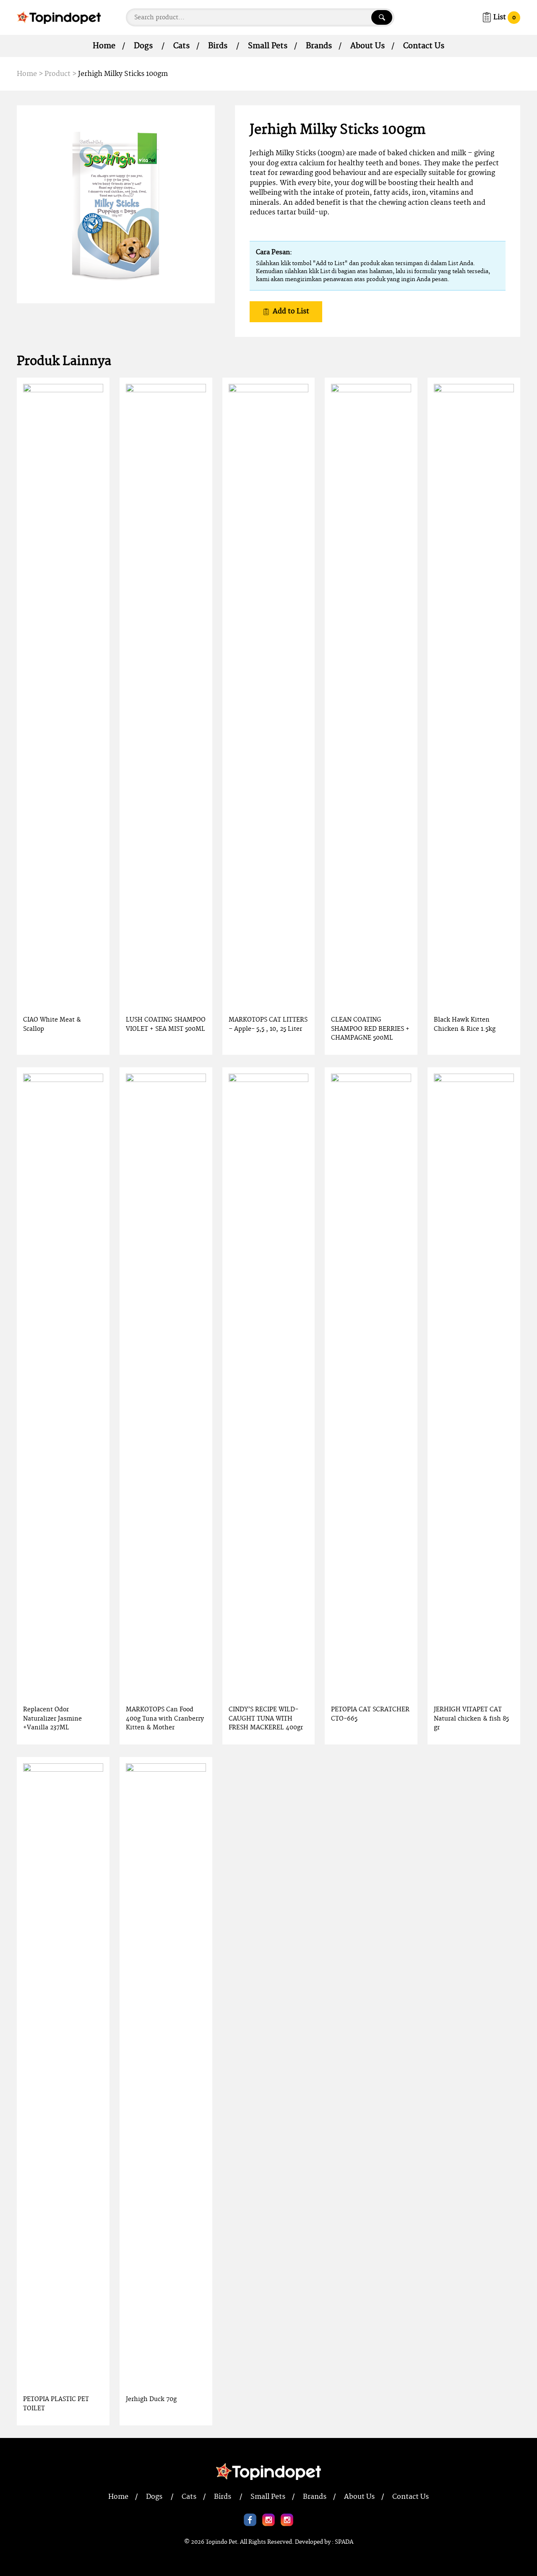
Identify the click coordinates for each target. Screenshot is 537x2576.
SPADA (344, 2542)
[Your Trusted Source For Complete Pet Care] (59, 17)
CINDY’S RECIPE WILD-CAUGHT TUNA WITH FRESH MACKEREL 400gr (266, 1718)
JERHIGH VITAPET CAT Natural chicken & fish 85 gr (471, 1718)
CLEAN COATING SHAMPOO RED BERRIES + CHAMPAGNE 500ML (370, 1029)
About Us (368, 46)
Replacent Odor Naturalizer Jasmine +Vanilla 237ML (52, 1718)
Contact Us (424, 46)
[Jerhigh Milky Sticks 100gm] (116, 204)
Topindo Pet (221, 2542)
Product (57, 74)
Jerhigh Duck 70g (151, 2399)
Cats (181, 46)
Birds (218, 46)
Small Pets (268, 46)
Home (104, 46)
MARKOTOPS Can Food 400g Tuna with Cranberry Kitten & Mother (165, 1718)
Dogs (143, 46)
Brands (319, 46)
